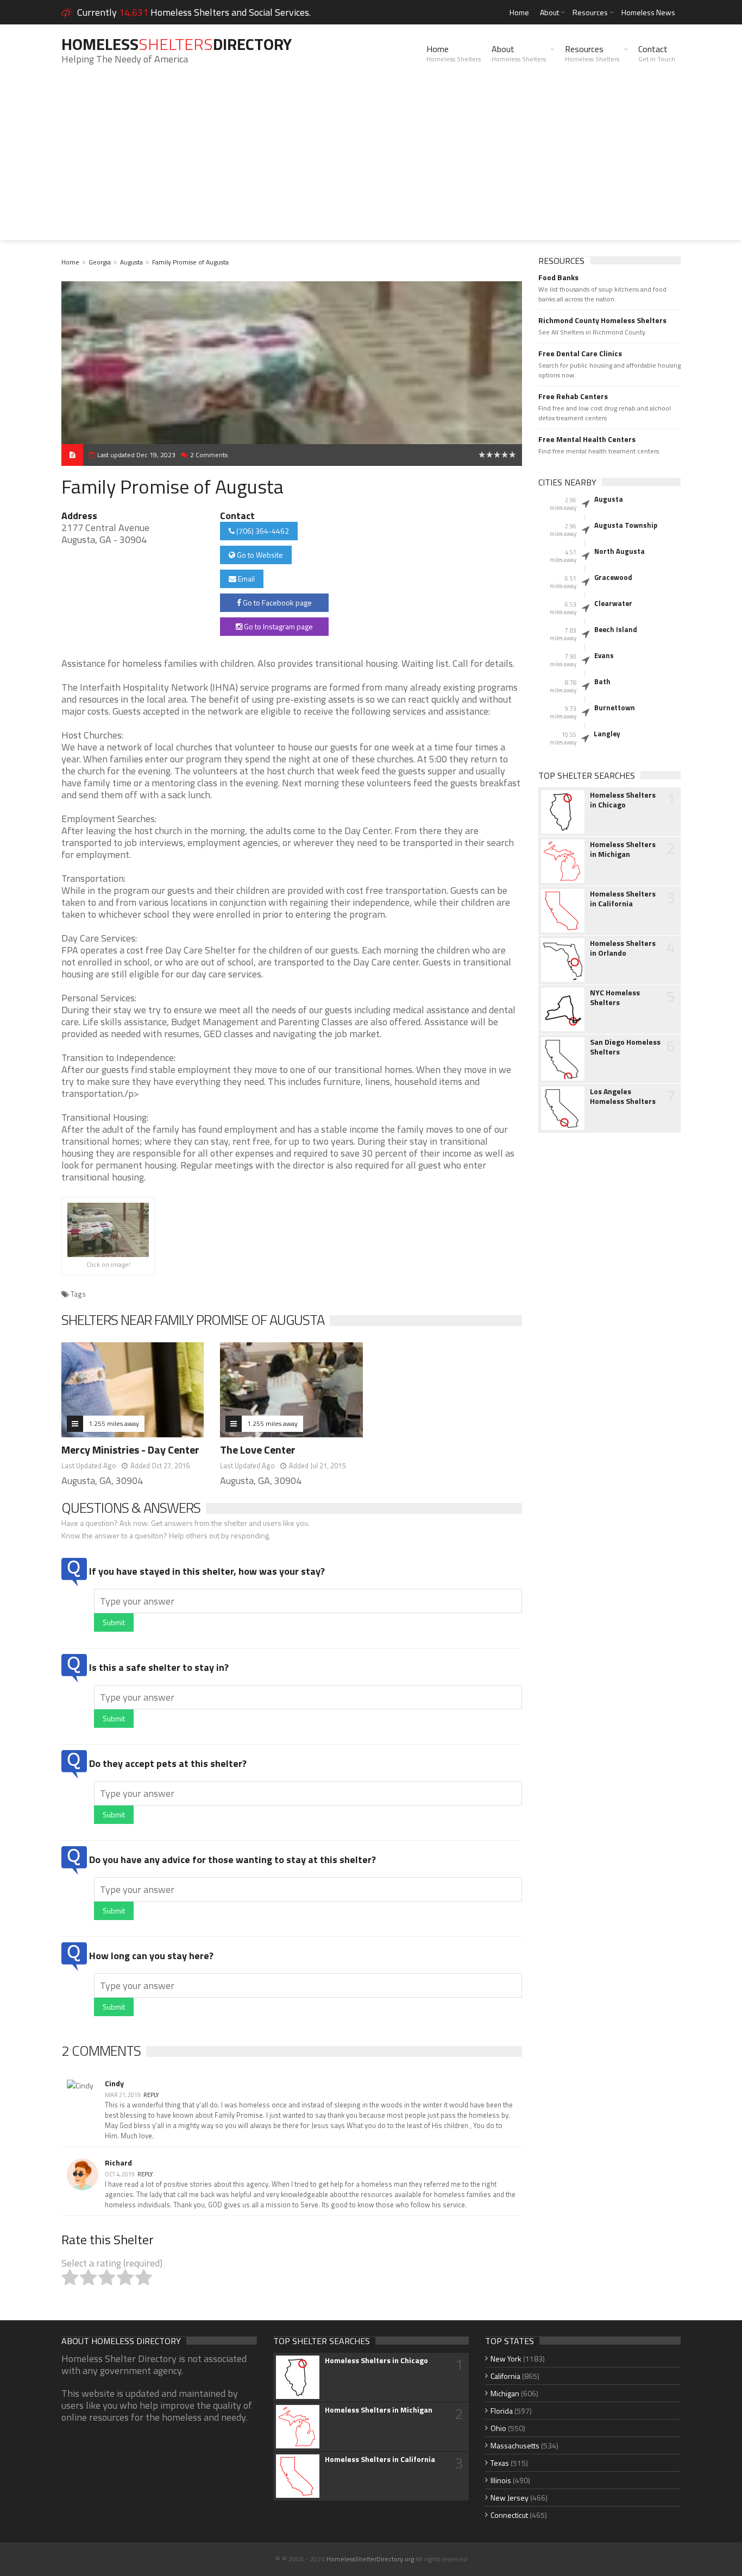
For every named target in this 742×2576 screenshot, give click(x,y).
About (549, 12)
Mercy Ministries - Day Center (130, 1450)
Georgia (100, 262)
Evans (604, 655)
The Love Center (258, 1450)
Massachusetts (515, 2445)
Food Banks (558, 277)
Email (246, 579)
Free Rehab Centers (573, 396)
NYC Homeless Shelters (615, 997)
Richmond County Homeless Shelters (602, 320)
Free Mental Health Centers (587, 439)
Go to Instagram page (278, 626)
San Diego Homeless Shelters (625, 1047)
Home (519, 12)
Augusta (131, 262)
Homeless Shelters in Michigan (623, 849)
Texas (500, 2463)
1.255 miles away (114, 1423)
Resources (590, 12)
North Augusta (620, 551)
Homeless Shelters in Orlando (623, 948)
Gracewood (613, 577)
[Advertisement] (371, 164)
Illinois (501, 2480)
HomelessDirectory (177, 44)
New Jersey (510, 2498)
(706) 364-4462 (262, 531)
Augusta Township (626, 525)
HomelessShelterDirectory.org (370, 2559)
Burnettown (615, 708)
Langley (607, 734)
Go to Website (259, 555)
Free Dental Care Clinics (580, 353)
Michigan (505, 2393)
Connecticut (509, 2515)
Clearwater (613, 603)
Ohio (498, 2428)
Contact (657, 53)
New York (506, 2359)
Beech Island (616, 629)
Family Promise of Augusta (190, 262)
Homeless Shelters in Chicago (623, 800)
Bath (602, 681)
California (505, 2376)
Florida (502, 2411)
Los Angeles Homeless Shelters (623, 1096)
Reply (151, 2095)
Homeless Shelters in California (623, 899)
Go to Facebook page (276, 602)
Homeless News (648, 12)
